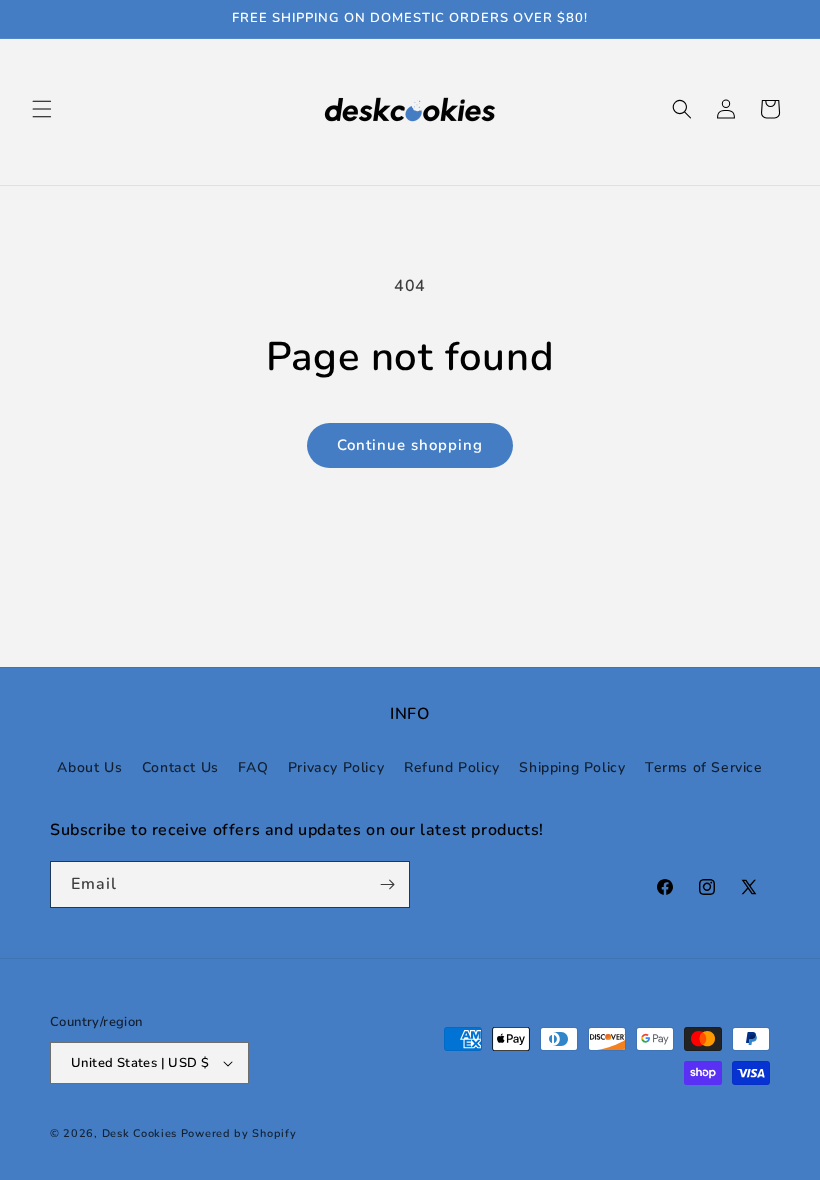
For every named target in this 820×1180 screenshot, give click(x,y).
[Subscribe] (387, 884)
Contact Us (180, 767)
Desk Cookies (139, 1133)
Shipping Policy (572, 767)
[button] (42, 109)
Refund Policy (452, 767)
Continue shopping (410, 445)
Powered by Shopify (239, 1133)
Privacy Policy (336, 767)
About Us (89, 767)
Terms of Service (704, 767)
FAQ (253, 767)
